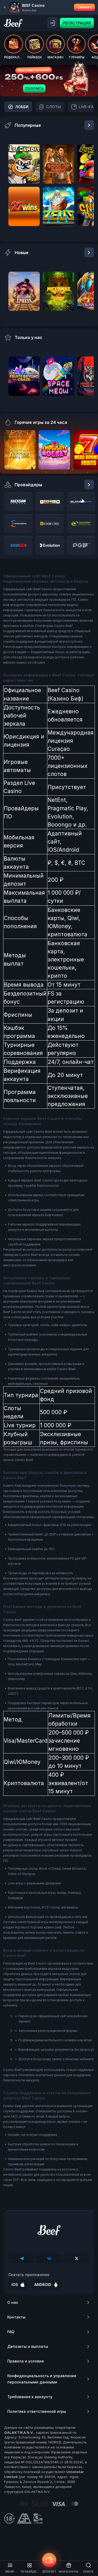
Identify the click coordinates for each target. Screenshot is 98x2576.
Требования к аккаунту (30, 2397)
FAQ (11, 2332)
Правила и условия (26, 2361)
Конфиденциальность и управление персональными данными (42, 2379)
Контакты (16, 2317)
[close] (5, 7)
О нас (13, 2302)
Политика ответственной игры (37, 2411)
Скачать (84, 7)
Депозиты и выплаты (28, 2346)
